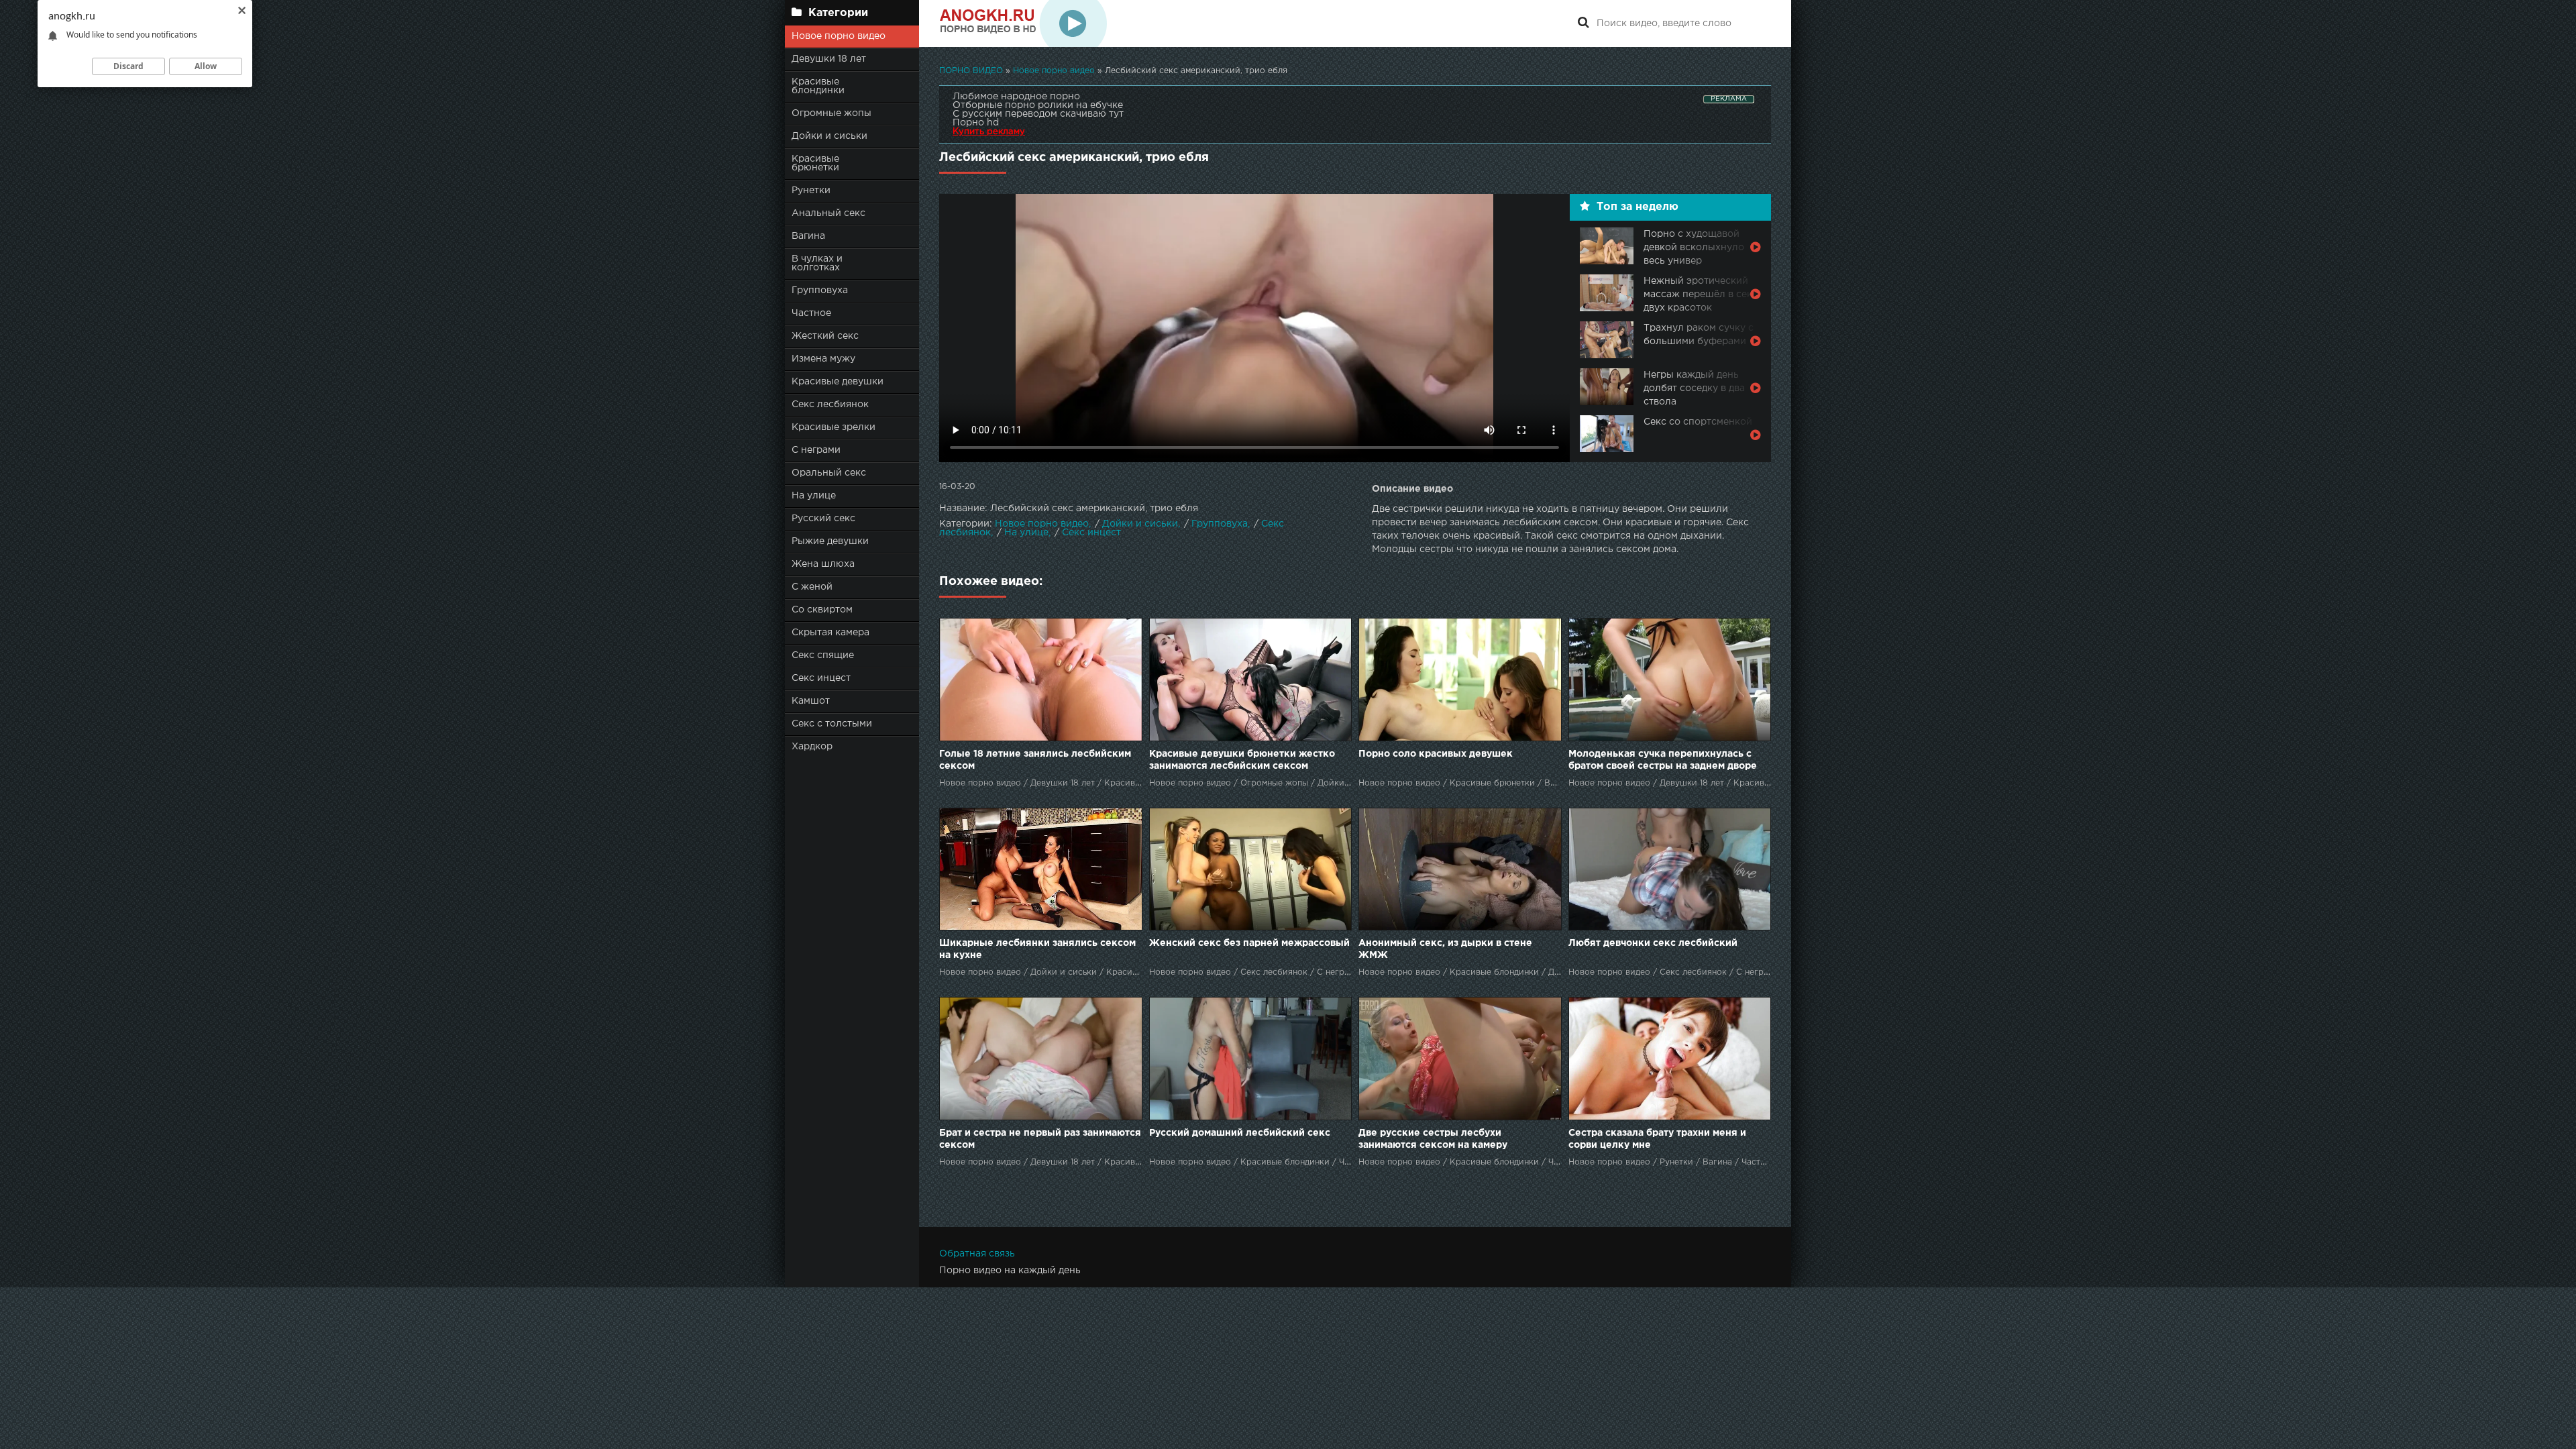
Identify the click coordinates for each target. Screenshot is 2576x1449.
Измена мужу (823, 359)
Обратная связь (977, 1254)
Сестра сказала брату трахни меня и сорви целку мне (1657, 1139)
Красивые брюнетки (815, 163)
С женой (812, 587)
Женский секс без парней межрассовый (1249, 943)
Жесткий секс (825, 336)
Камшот (811, 701)
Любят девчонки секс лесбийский (1653, 943)
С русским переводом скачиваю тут (1038, 114)
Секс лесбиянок (830, 405)
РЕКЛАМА (1729, 99)
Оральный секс (829, 473)
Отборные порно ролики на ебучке (1038, 105)
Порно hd (976, 123)
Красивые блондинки (818, 86)
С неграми (816, 450)
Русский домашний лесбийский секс (1240, 1133)
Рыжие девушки (830, 541)
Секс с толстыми (832, 724)
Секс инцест (821, 678)
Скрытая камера (830, 633)
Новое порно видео (839, 36)
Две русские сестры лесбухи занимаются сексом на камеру (1433, 1139)
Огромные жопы (831, 113)
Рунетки (811, 191)
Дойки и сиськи (829, 136)
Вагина (808, 236)
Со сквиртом (822, 610)
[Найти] (1583, 23)
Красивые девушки (838, 382)
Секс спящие (823, 655)
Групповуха (820, 290)
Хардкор (812, 747)
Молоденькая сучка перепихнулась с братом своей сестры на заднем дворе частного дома (1663, 761)
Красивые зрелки (834, 427)
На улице (814, 496)
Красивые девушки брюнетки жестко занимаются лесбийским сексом (1242, 760)
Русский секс (823, 519)
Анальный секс (828, 213)
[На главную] (1023, 23)
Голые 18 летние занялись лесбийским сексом (1035, 760)
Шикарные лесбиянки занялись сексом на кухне (1037, 949)
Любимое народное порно (1016, 97)
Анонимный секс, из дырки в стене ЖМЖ (1445, 949)
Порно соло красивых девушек (1436, 754)
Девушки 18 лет (829, 59)
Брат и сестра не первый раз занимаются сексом (1040, 1139)
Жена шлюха (823, 564)
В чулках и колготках (817, 263)
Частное (811, 313)
